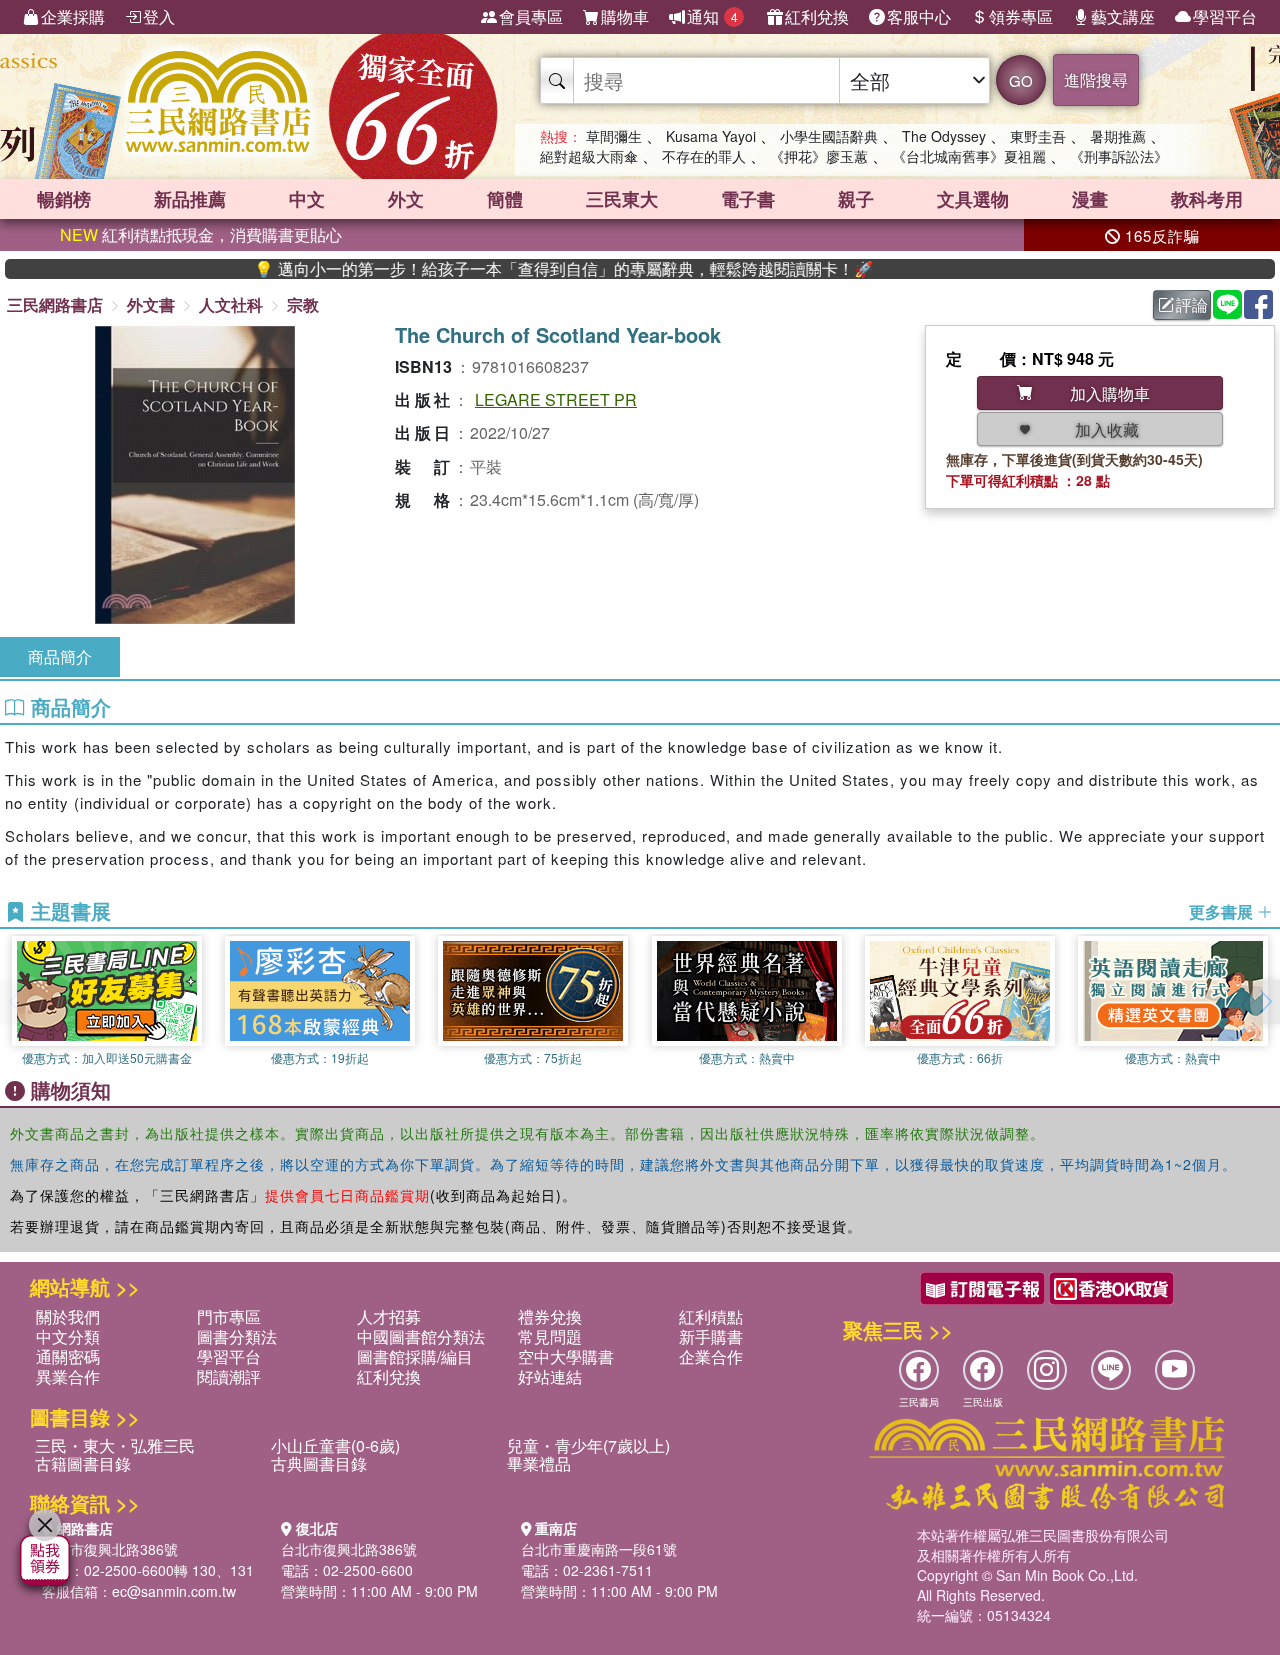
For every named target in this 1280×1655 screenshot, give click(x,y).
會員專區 (531, 16)
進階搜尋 (1096, 79)
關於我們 (68, 1316)
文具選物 (973, 199)
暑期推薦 (1118, 136)
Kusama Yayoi (711, 136)
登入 (159, 16)
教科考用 (1207, 199)
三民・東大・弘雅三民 (115, 1445)
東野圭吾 (1038, 136)
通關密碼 (68, 1356)
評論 (1192, 304)
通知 (712, 16)
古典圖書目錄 (319, 1463)
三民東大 (622, 199)
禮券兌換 (550, 1316)
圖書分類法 (237, 1336)
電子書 (748, 199)
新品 (190, 199)
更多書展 (1223, 912)
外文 (406, 199)
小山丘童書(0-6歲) (335, 1445)
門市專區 (229, 1316)
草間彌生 (614, 136)
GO (1021, 80)
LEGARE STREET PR (556, 399)
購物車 (625, 16)
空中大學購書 (566, 1356)
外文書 (151, 304)
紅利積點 (711, 1316)
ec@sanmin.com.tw (174, 1591)
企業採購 (73, 16)
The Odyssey (944, 136)
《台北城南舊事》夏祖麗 (969, 156)
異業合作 (68, 1376)
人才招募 (389, 1316)
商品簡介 (60, 656)
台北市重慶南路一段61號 (599, 1549)
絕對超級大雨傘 (589, 156)
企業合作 (711, 1356)
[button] (1265, 1002)
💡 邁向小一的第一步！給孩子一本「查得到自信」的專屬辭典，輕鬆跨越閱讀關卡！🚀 (524, 269)
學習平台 (1225, 16)
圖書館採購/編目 (415, 1356)
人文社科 (231, 304)
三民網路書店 (55, 304)
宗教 (303, 304)
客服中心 (919, 16)
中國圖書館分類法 (421, 1336)
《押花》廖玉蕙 (819, 156)
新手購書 (711, 1336)
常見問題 (550, 1336)
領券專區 (1021, 16)
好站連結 (550, 1376)
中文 (307, 199)
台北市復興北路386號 (110, 1549)
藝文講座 (1123, 16)
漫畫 (1090, 199)
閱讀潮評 (229, 1376)
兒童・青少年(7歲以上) (588, 1445)
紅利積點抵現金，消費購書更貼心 (201, 234)
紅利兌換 (817, 16)
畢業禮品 (539, 1463)
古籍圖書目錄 (83, 1463)
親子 (856, 199)
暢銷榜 (64, 199)
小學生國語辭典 (829, 136)
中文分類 (68, 1336)
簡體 (505, 199)
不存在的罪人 (704, 156)
